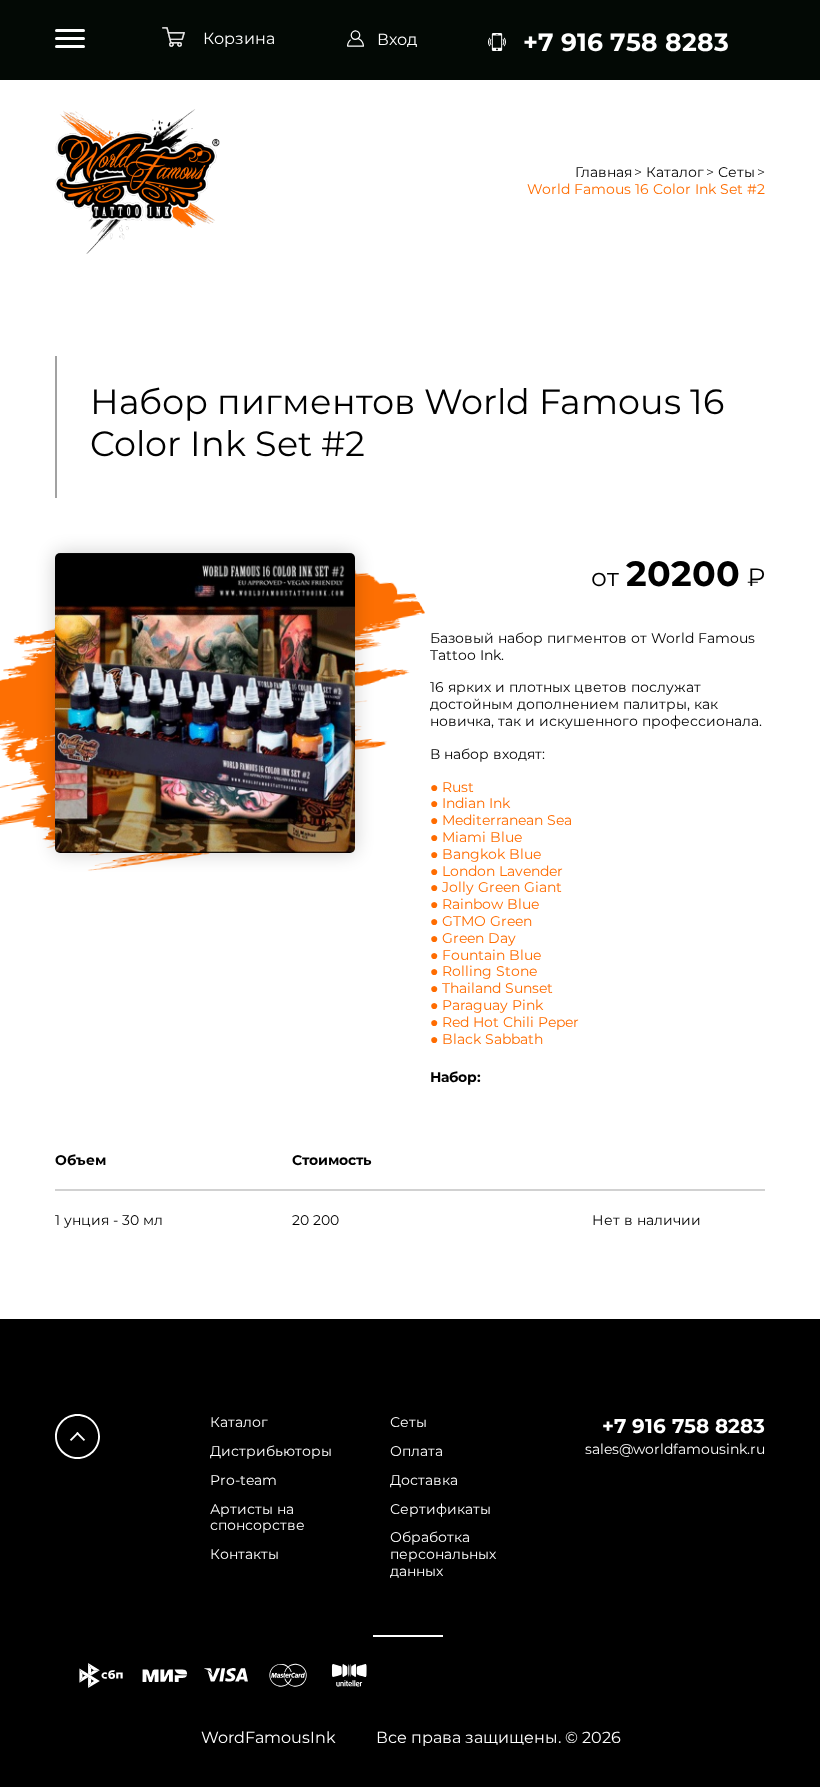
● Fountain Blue (485, 955)
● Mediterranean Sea (501, 820)
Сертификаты (440, 1509)
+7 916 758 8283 (683, 1426)
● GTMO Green (481, 921)
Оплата (416, 1451)
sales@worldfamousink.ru (675, 1449)
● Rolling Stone (483, 971)
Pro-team (243, 1480)
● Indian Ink (470, 803)
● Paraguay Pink (486, 1005)
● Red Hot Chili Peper (504, 1022)
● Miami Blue (476, 837)
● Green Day (473, 938)
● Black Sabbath (486, 1039)
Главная (603, 172)
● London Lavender (496, 871)
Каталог (675, 172)
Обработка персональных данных (443, 1554)
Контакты (244, 1554)
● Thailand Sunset (491, 988)
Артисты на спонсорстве (257, 1518)
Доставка (424, 1480)
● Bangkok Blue (485, 854)
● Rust (452, 787)
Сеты (736, 172)
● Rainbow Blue (484, 904)
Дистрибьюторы (271, 1451)
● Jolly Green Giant (496, 887)
